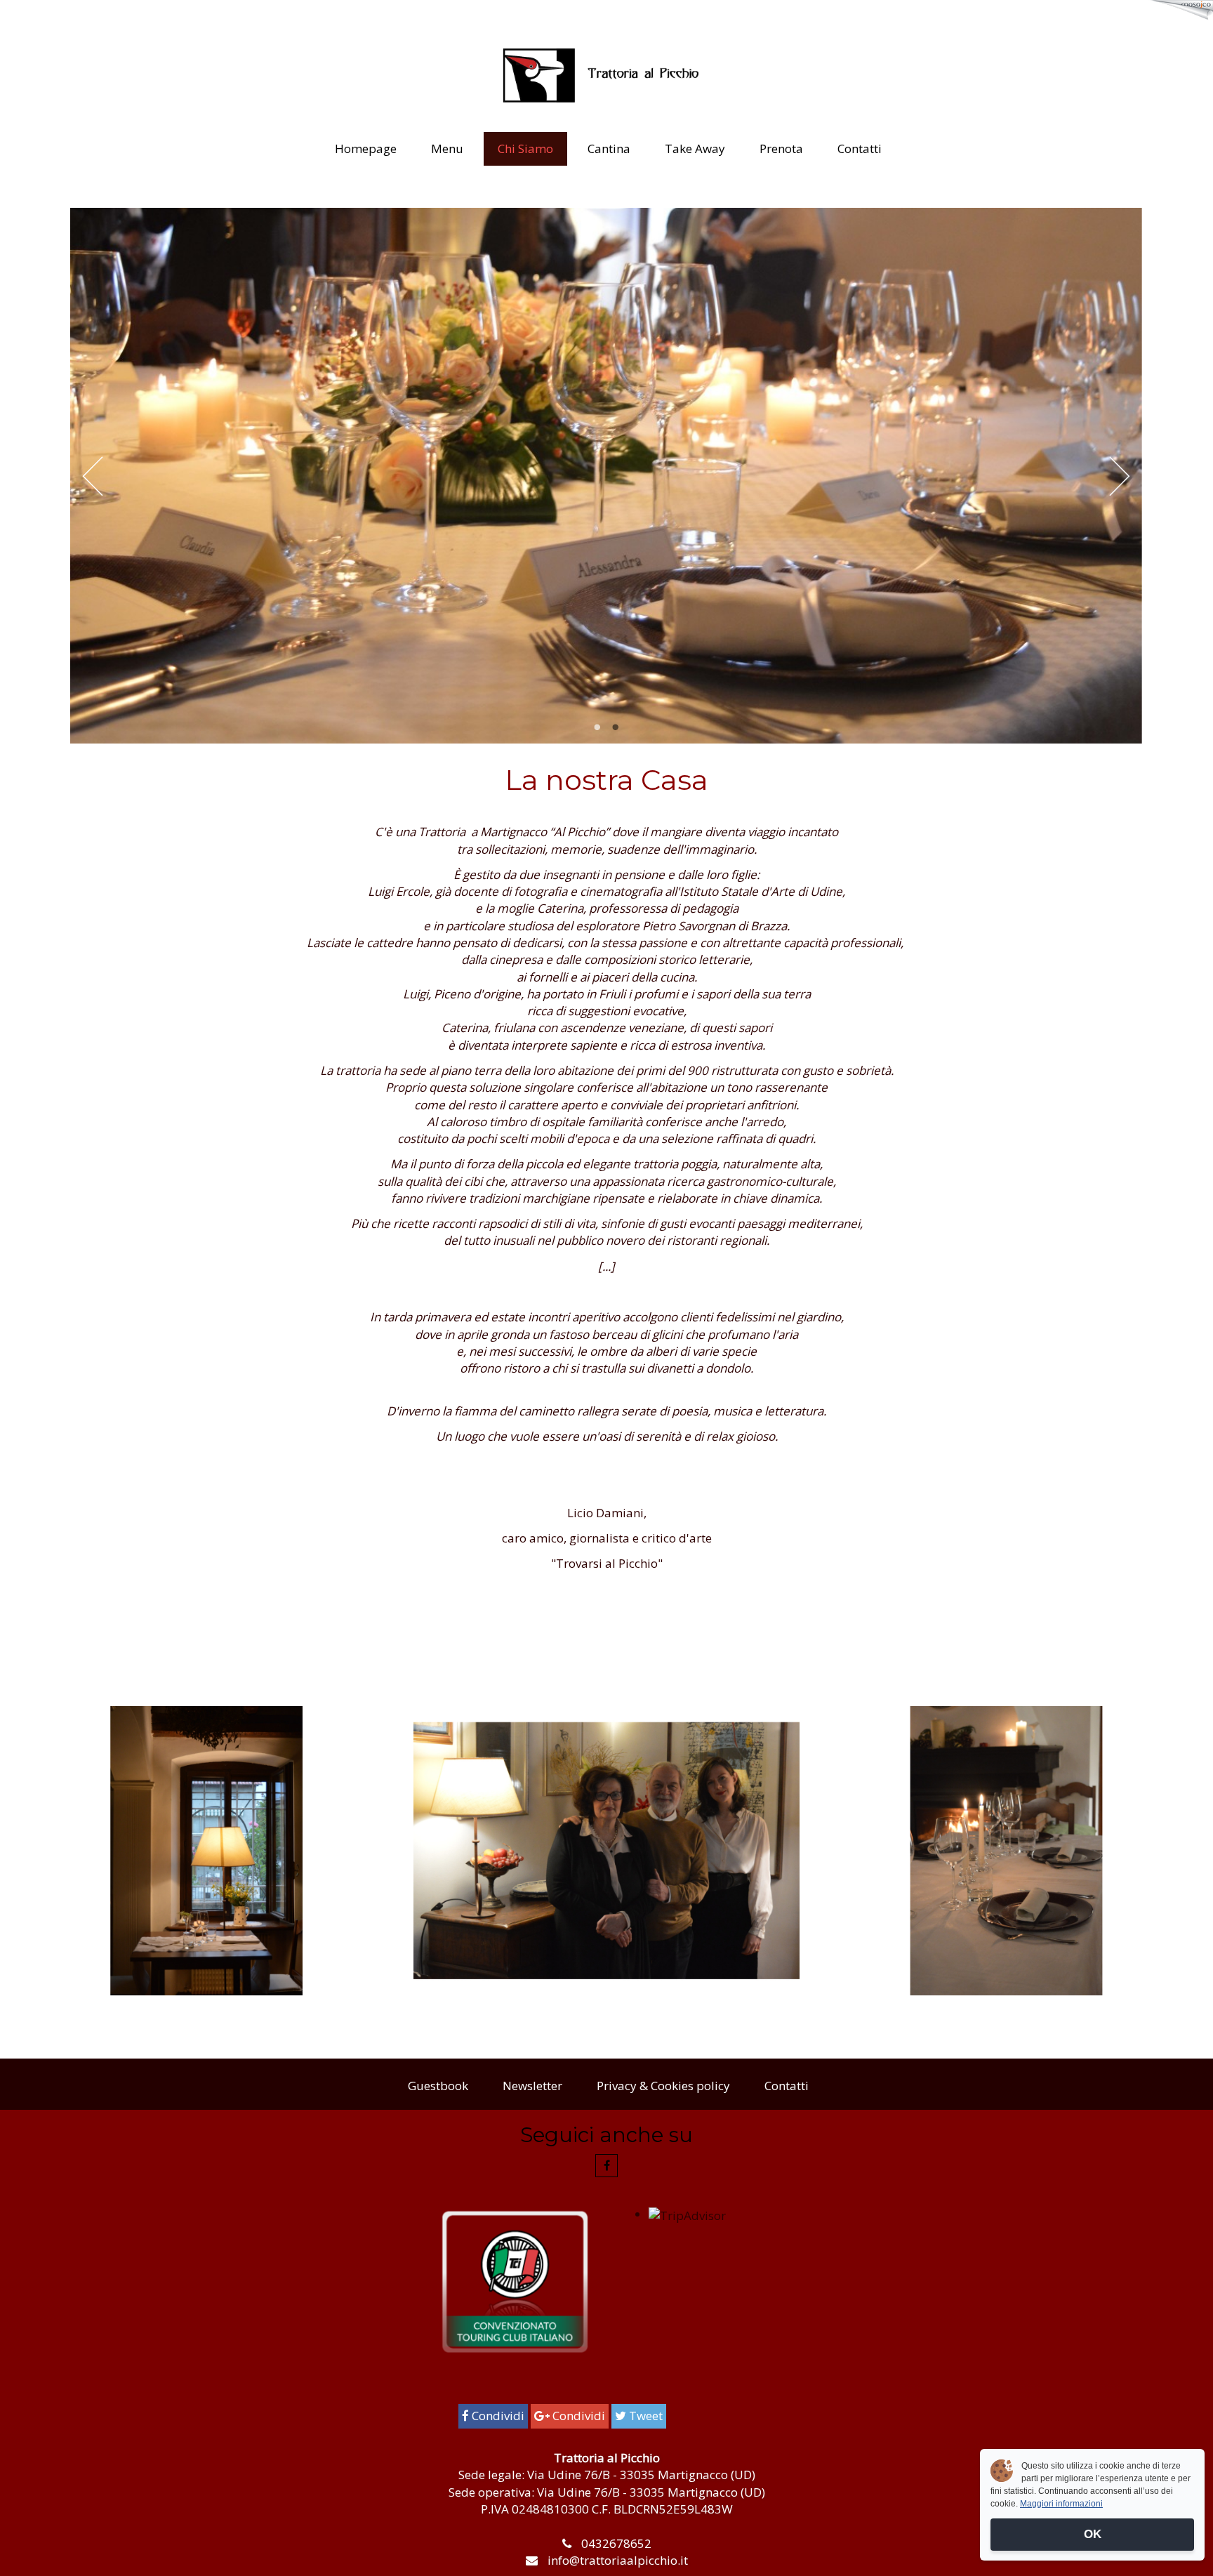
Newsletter (532, 2086)
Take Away (695, 148)
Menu (447, 148)
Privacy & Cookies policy (663, 2086)
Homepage (366, 148)
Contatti (860, 148)
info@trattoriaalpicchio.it (618, 2560)
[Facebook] (606, 2165)
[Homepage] (606, 75)
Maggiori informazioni (1061, 2504)
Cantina (609, 148)
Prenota (781, 148)
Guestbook (438, 2086)
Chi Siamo (525, 148)
